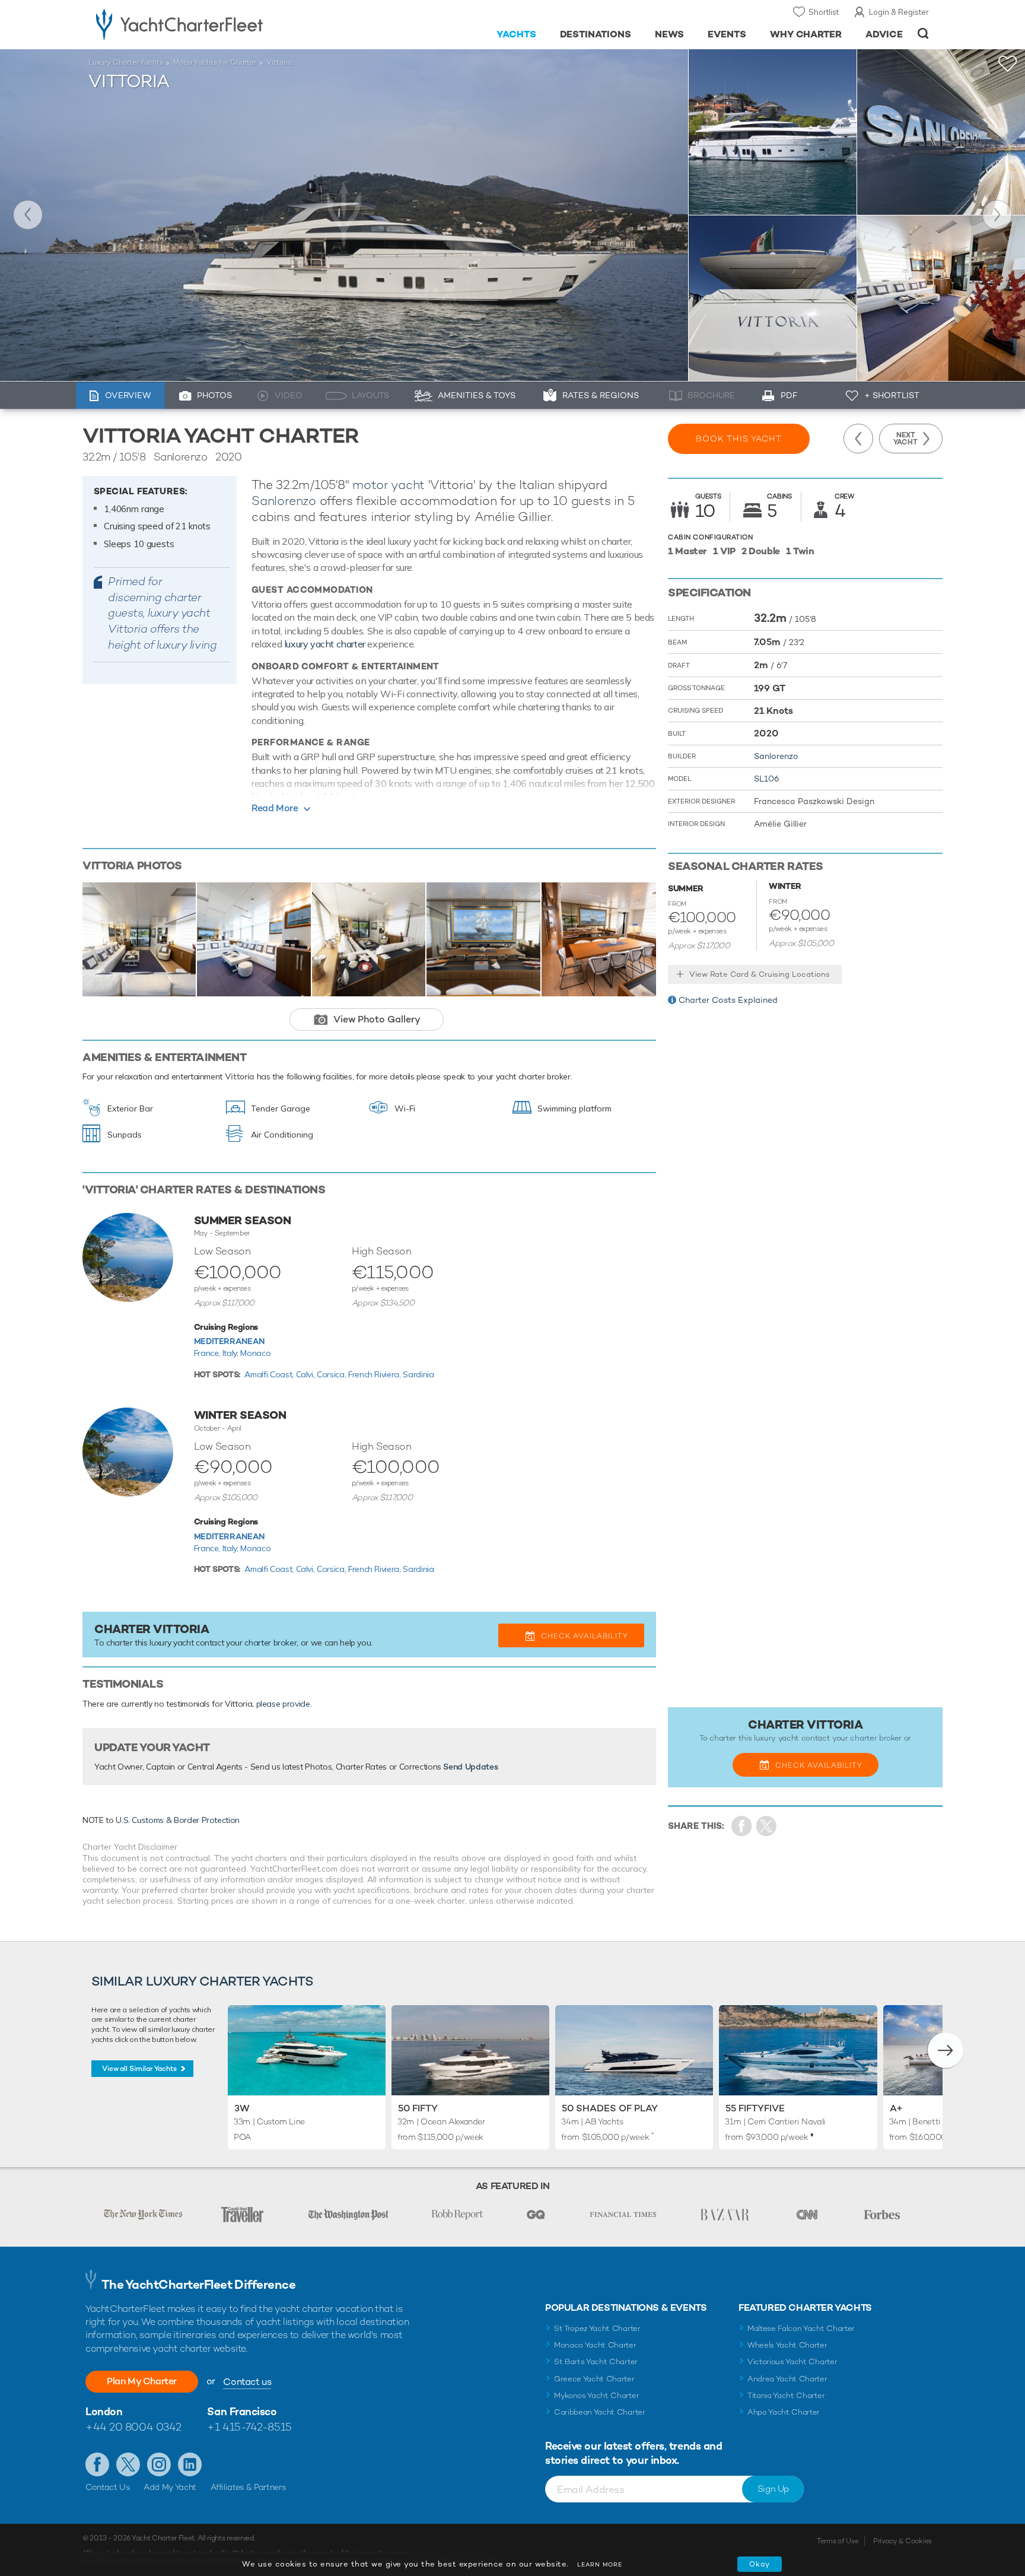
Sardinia (418, 1374)
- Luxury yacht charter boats (217, 24)
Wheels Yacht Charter (787, 2345)
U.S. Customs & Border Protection (178, 1820)
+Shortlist (1008, 64)
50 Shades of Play (610, 2108)
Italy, (232, 1353)
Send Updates (470, 1767)
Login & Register (899, 12)
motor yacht (389, 485)
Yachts (516, 34)
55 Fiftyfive (755, 2108)
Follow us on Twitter (128, 2464)
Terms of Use (838, 2541)
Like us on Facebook (97, 2464)
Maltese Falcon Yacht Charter (801, 2328)
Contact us (247, 2382)
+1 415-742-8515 (249, 2427)
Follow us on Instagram (159, 2464)
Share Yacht (767, 1826)
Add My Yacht (170, 2487)
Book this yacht (739, 439)
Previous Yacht (28, 215)
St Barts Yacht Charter (596, 2361)
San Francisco (242, 2411)
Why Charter (806, 34)
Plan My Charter (142, 2381)
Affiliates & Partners (248, 2487)
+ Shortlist (892, 395)
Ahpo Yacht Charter (784, 2412)
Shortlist (824, 12)
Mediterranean (229, 1341)
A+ (896, 2108)
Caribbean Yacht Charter (600, 2412)
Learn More (600, 2564)
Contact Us (108, 2487)
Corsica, (332, 1374)
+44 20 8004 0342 (133, 2427)
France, (208, 1353)
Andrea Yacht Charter (787, 2379)
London (104, 2411)
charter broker (270, 1643)
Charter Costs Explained (728, 1000)
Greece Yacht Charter (594, 2379)
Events (727, 34)
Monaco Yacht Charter (595, 2345)
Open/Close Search (923, 34)
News (669, 34)
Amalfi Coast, (270, 1374)
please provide (283, 1704)
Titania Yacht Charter (786, 2395)
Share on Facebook (742, 1826)
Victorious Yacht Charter (792, 2361)
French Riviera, (375, 1374)
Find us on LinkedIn (190, 2464)
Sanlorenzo (284, 501)
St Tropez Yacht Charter (597, 2328)
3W (242, 2108)
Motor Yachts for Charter (215, 62)
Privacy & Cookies (903, 2541)
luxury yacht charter (325, 644)
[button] (946, 2050)
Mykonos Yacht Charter (596, 2395)
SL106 (767, 779)
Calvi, (307, 1374)
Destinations (596, 34)
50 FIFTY (418, 2108)
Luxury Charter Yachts (126, 62)
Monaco (255, 1353)
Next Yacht (997, 215)
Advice (884, 34)
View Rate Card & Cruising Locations (760, 974)
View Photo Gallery (377, 1019)
